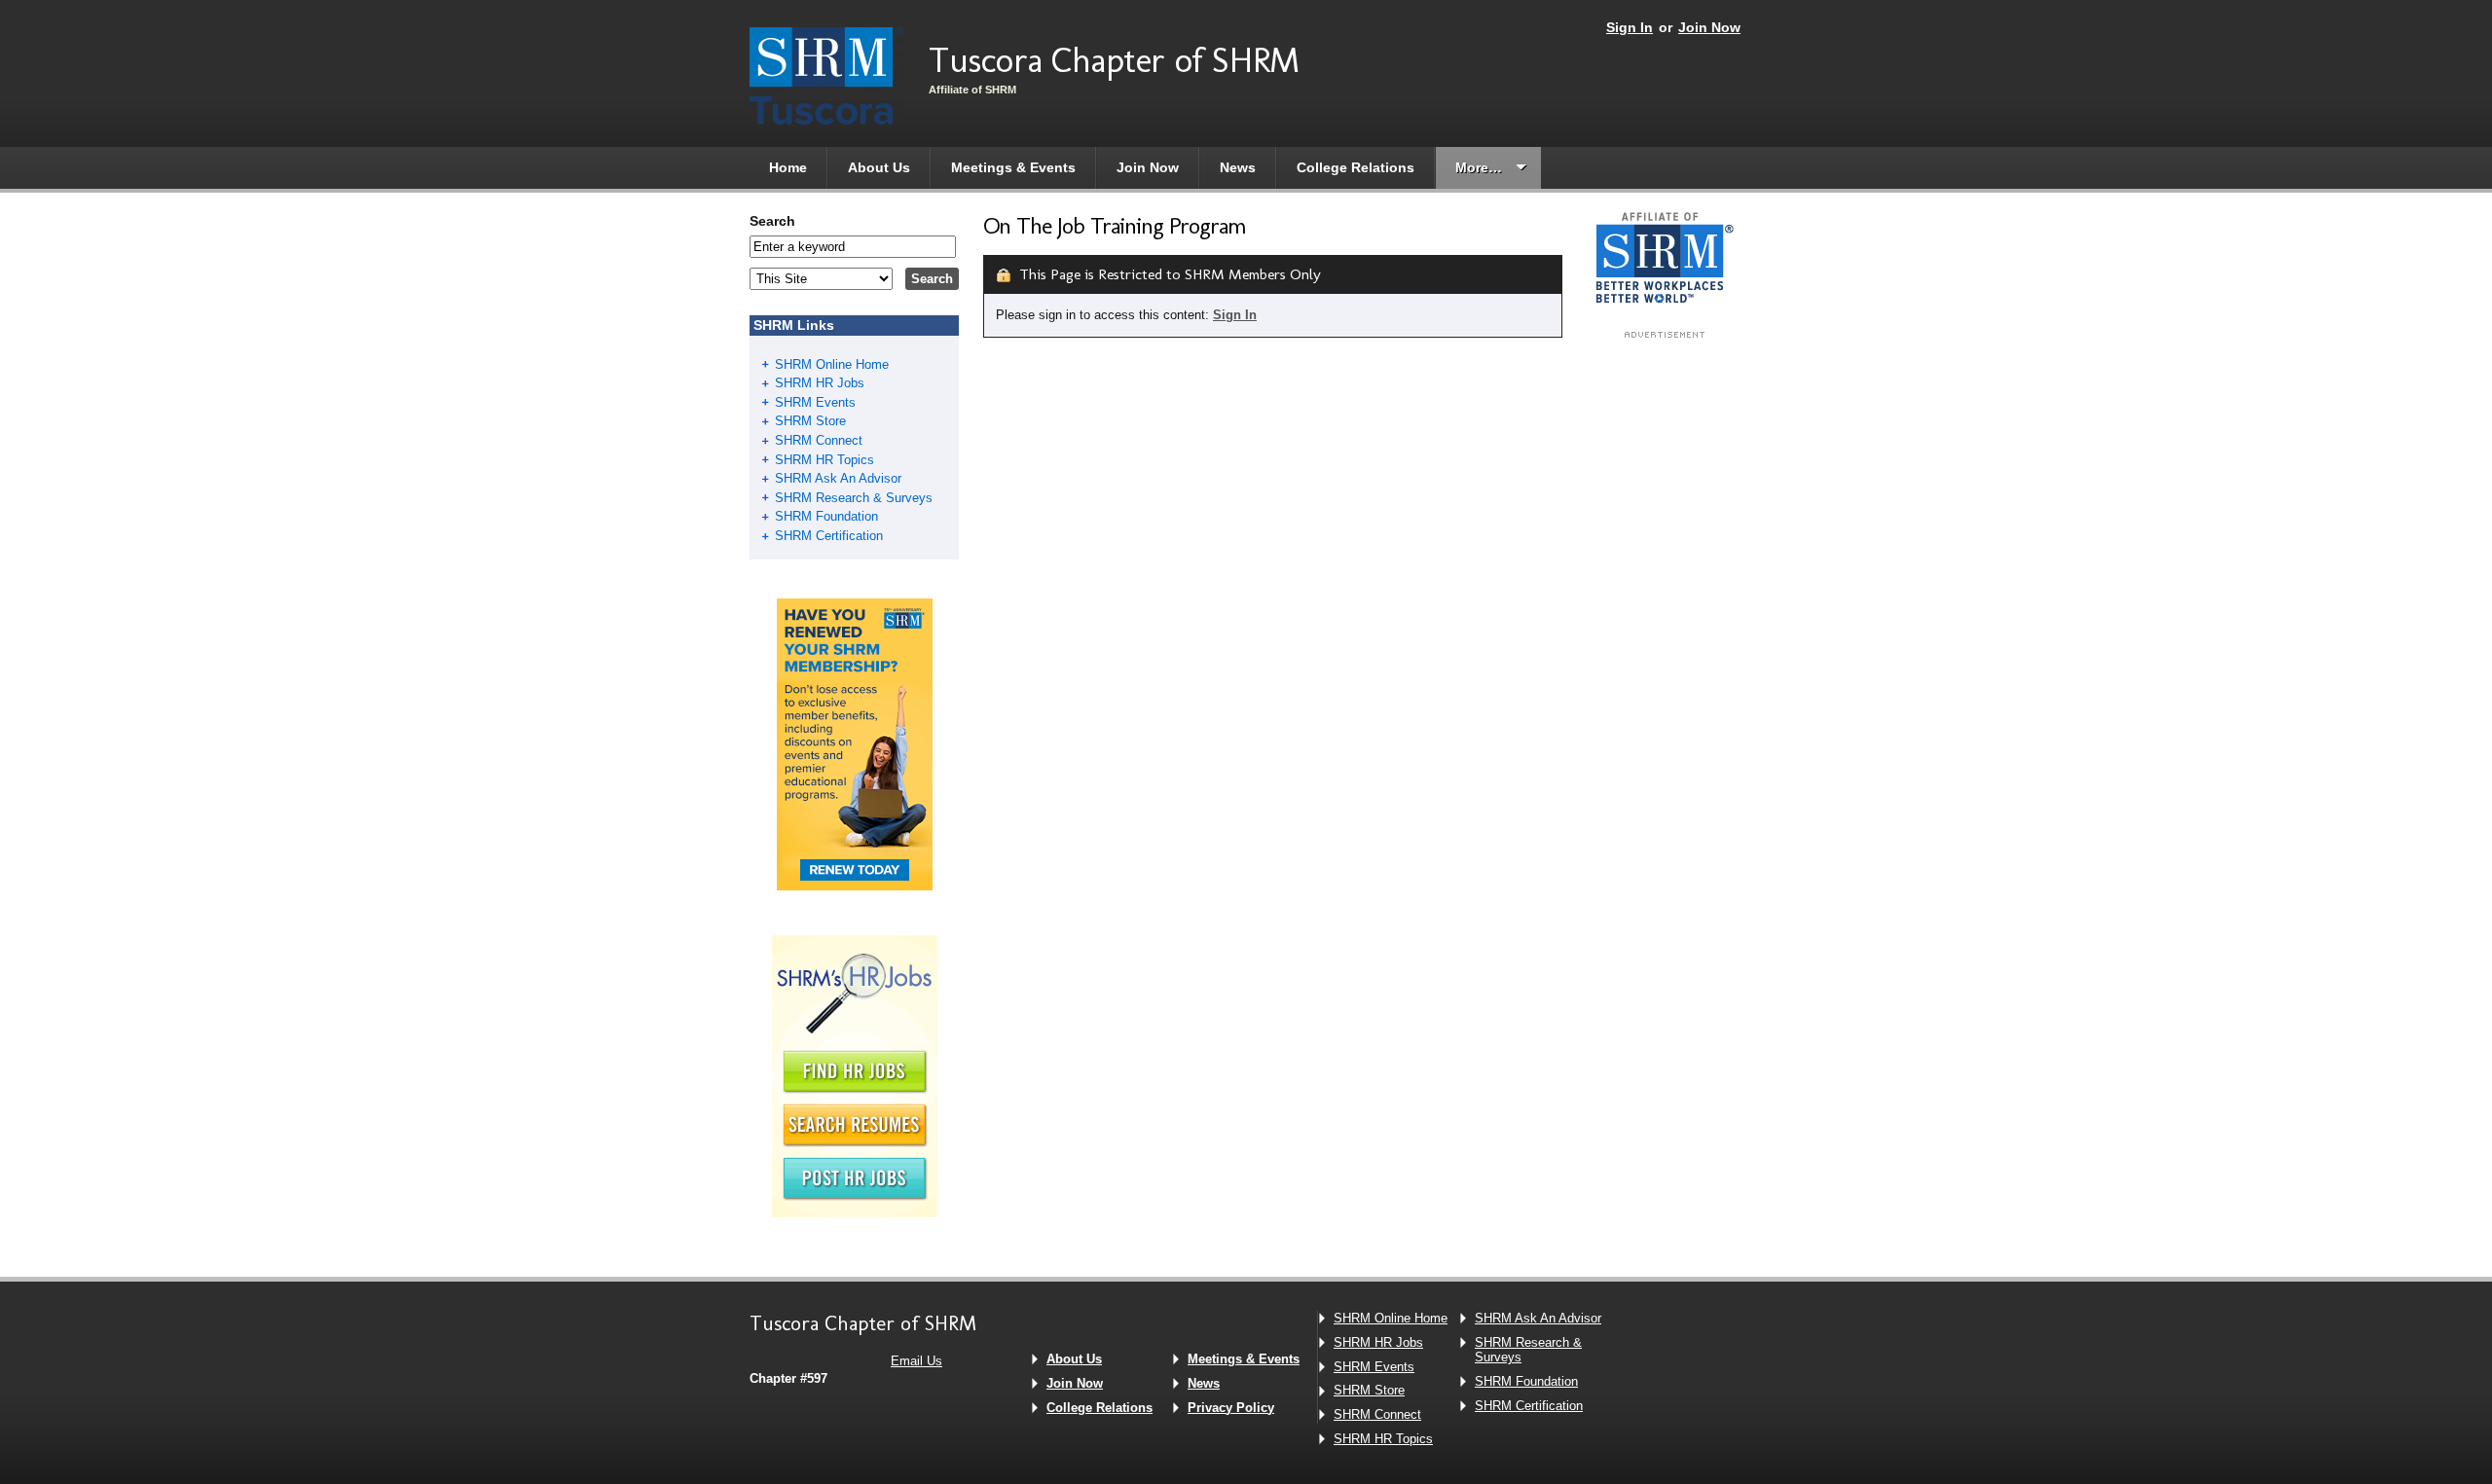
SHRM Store (810, 421)
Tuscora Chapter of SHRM (1114, 60)
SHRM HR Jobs (820, 383)
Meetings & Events (1013, 167)
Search (772, 221)
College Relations (1356, 167)
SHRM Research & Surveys (854, 498)
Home (788, 167)
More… (1479, 167)
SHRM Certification (829, 536)
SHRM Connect (819, 440)
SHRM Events (815, 402)
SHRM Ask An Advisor (838, 478)
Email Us (916, 1361)
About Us (879, 167)
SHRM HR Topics (825, 460)
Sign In (1630, 27)
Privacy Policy (1231, 1408)
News (1238, 167)
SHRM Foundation (826, 516)
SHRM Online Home (832, 364)
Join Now (1709, 27)
